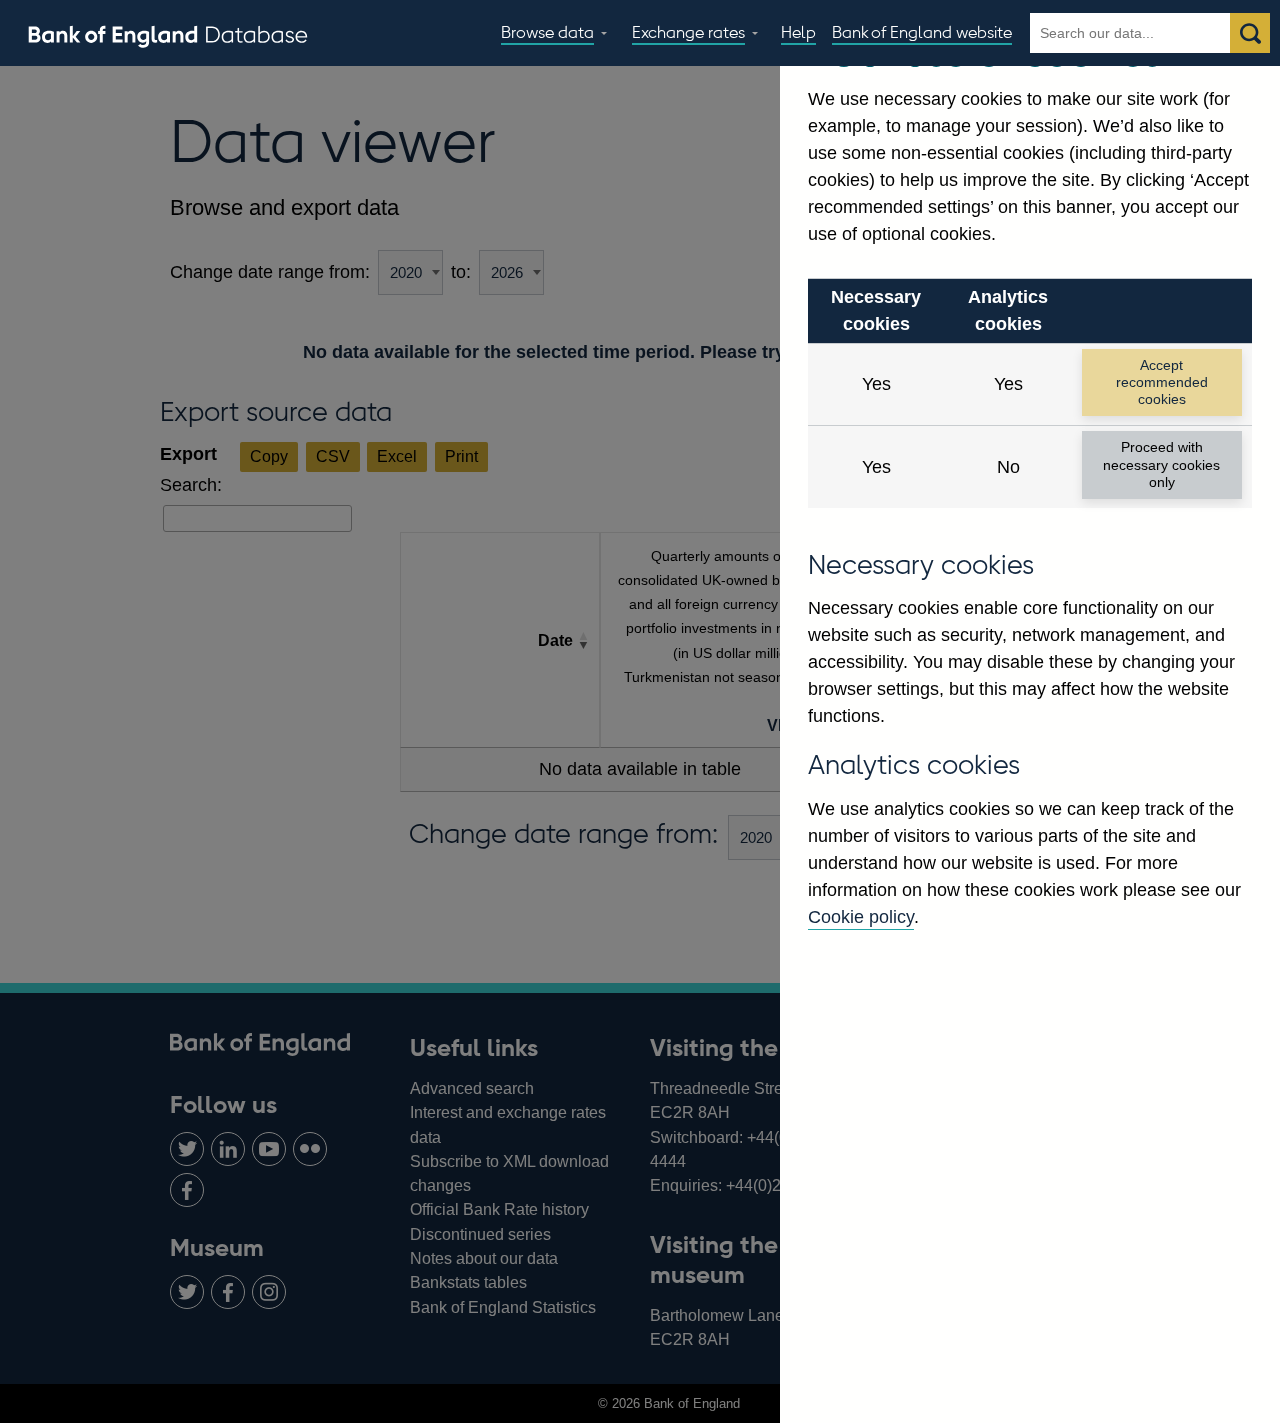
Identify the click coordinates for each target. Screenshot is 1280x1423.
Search (1250, 33)
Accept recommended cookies (1162, 382)
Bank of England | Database (168, 34)
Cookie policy (861, 917)
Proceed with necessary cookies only (1161, 464)
